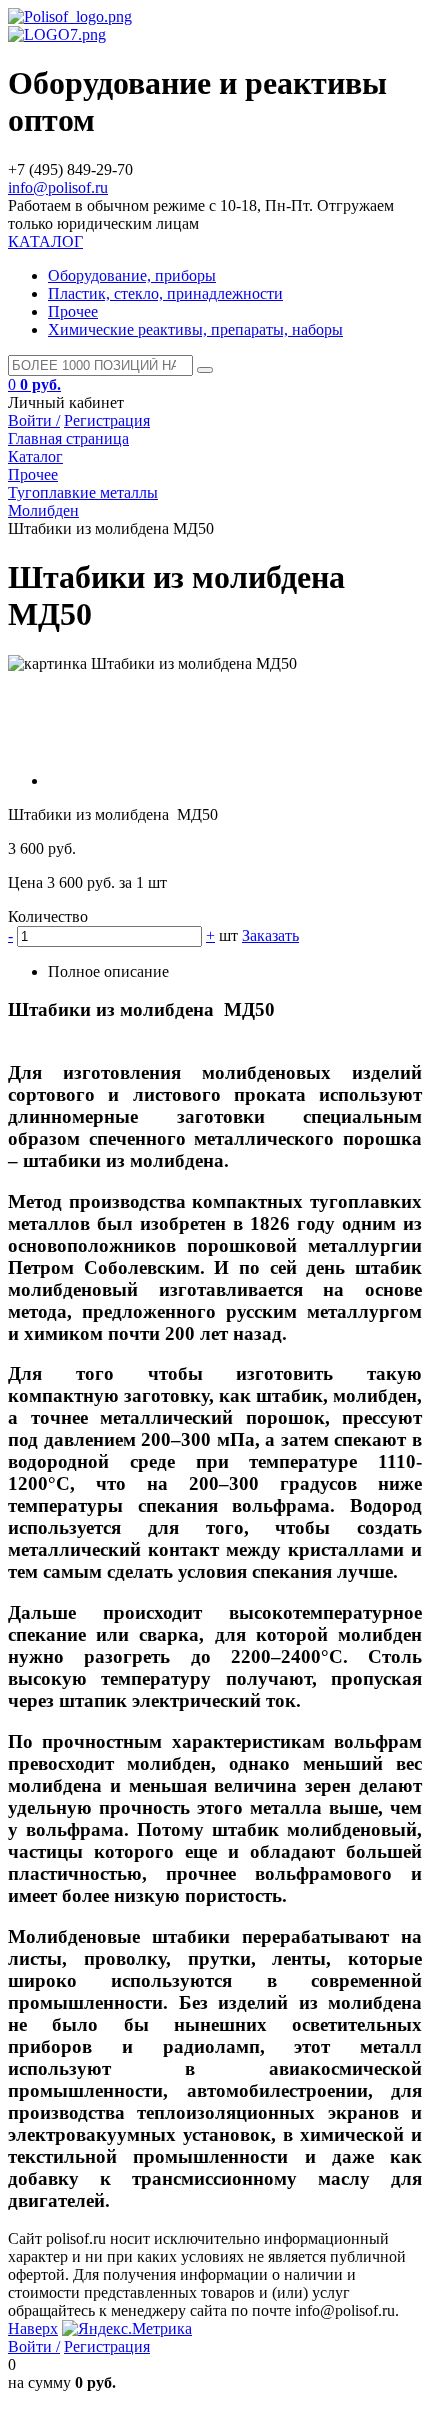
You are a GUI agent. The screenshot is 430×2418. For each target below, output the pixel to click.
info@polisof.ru (58, 187)
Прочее (73, 311)
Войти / (34, 420)
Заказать (270, 935)
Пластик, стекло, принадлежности (165, 293)
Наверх (33, 2328)
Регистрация (107, 420)
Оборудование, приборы (132, 275)
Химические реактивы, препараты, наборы (195, 329)
